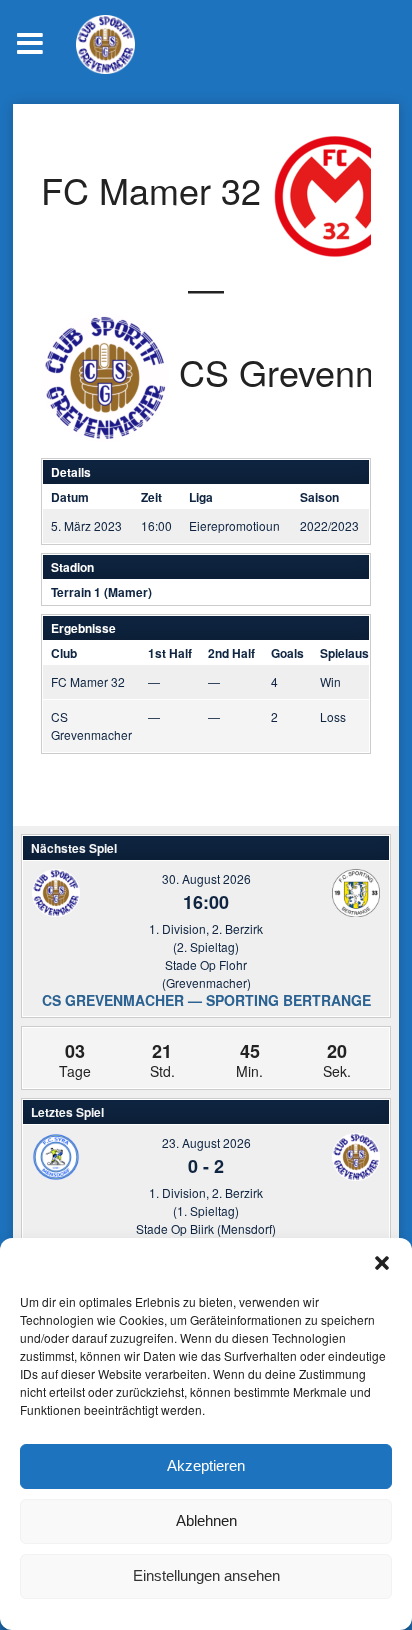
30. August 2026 (206, 878)
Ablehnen (206, 1520)
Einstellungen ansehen (206, 1575)
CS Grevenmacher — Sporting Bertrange (206, 1000)
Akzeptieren (206, 1465)
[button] (382, 1263)
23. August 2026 (206, 1142)
